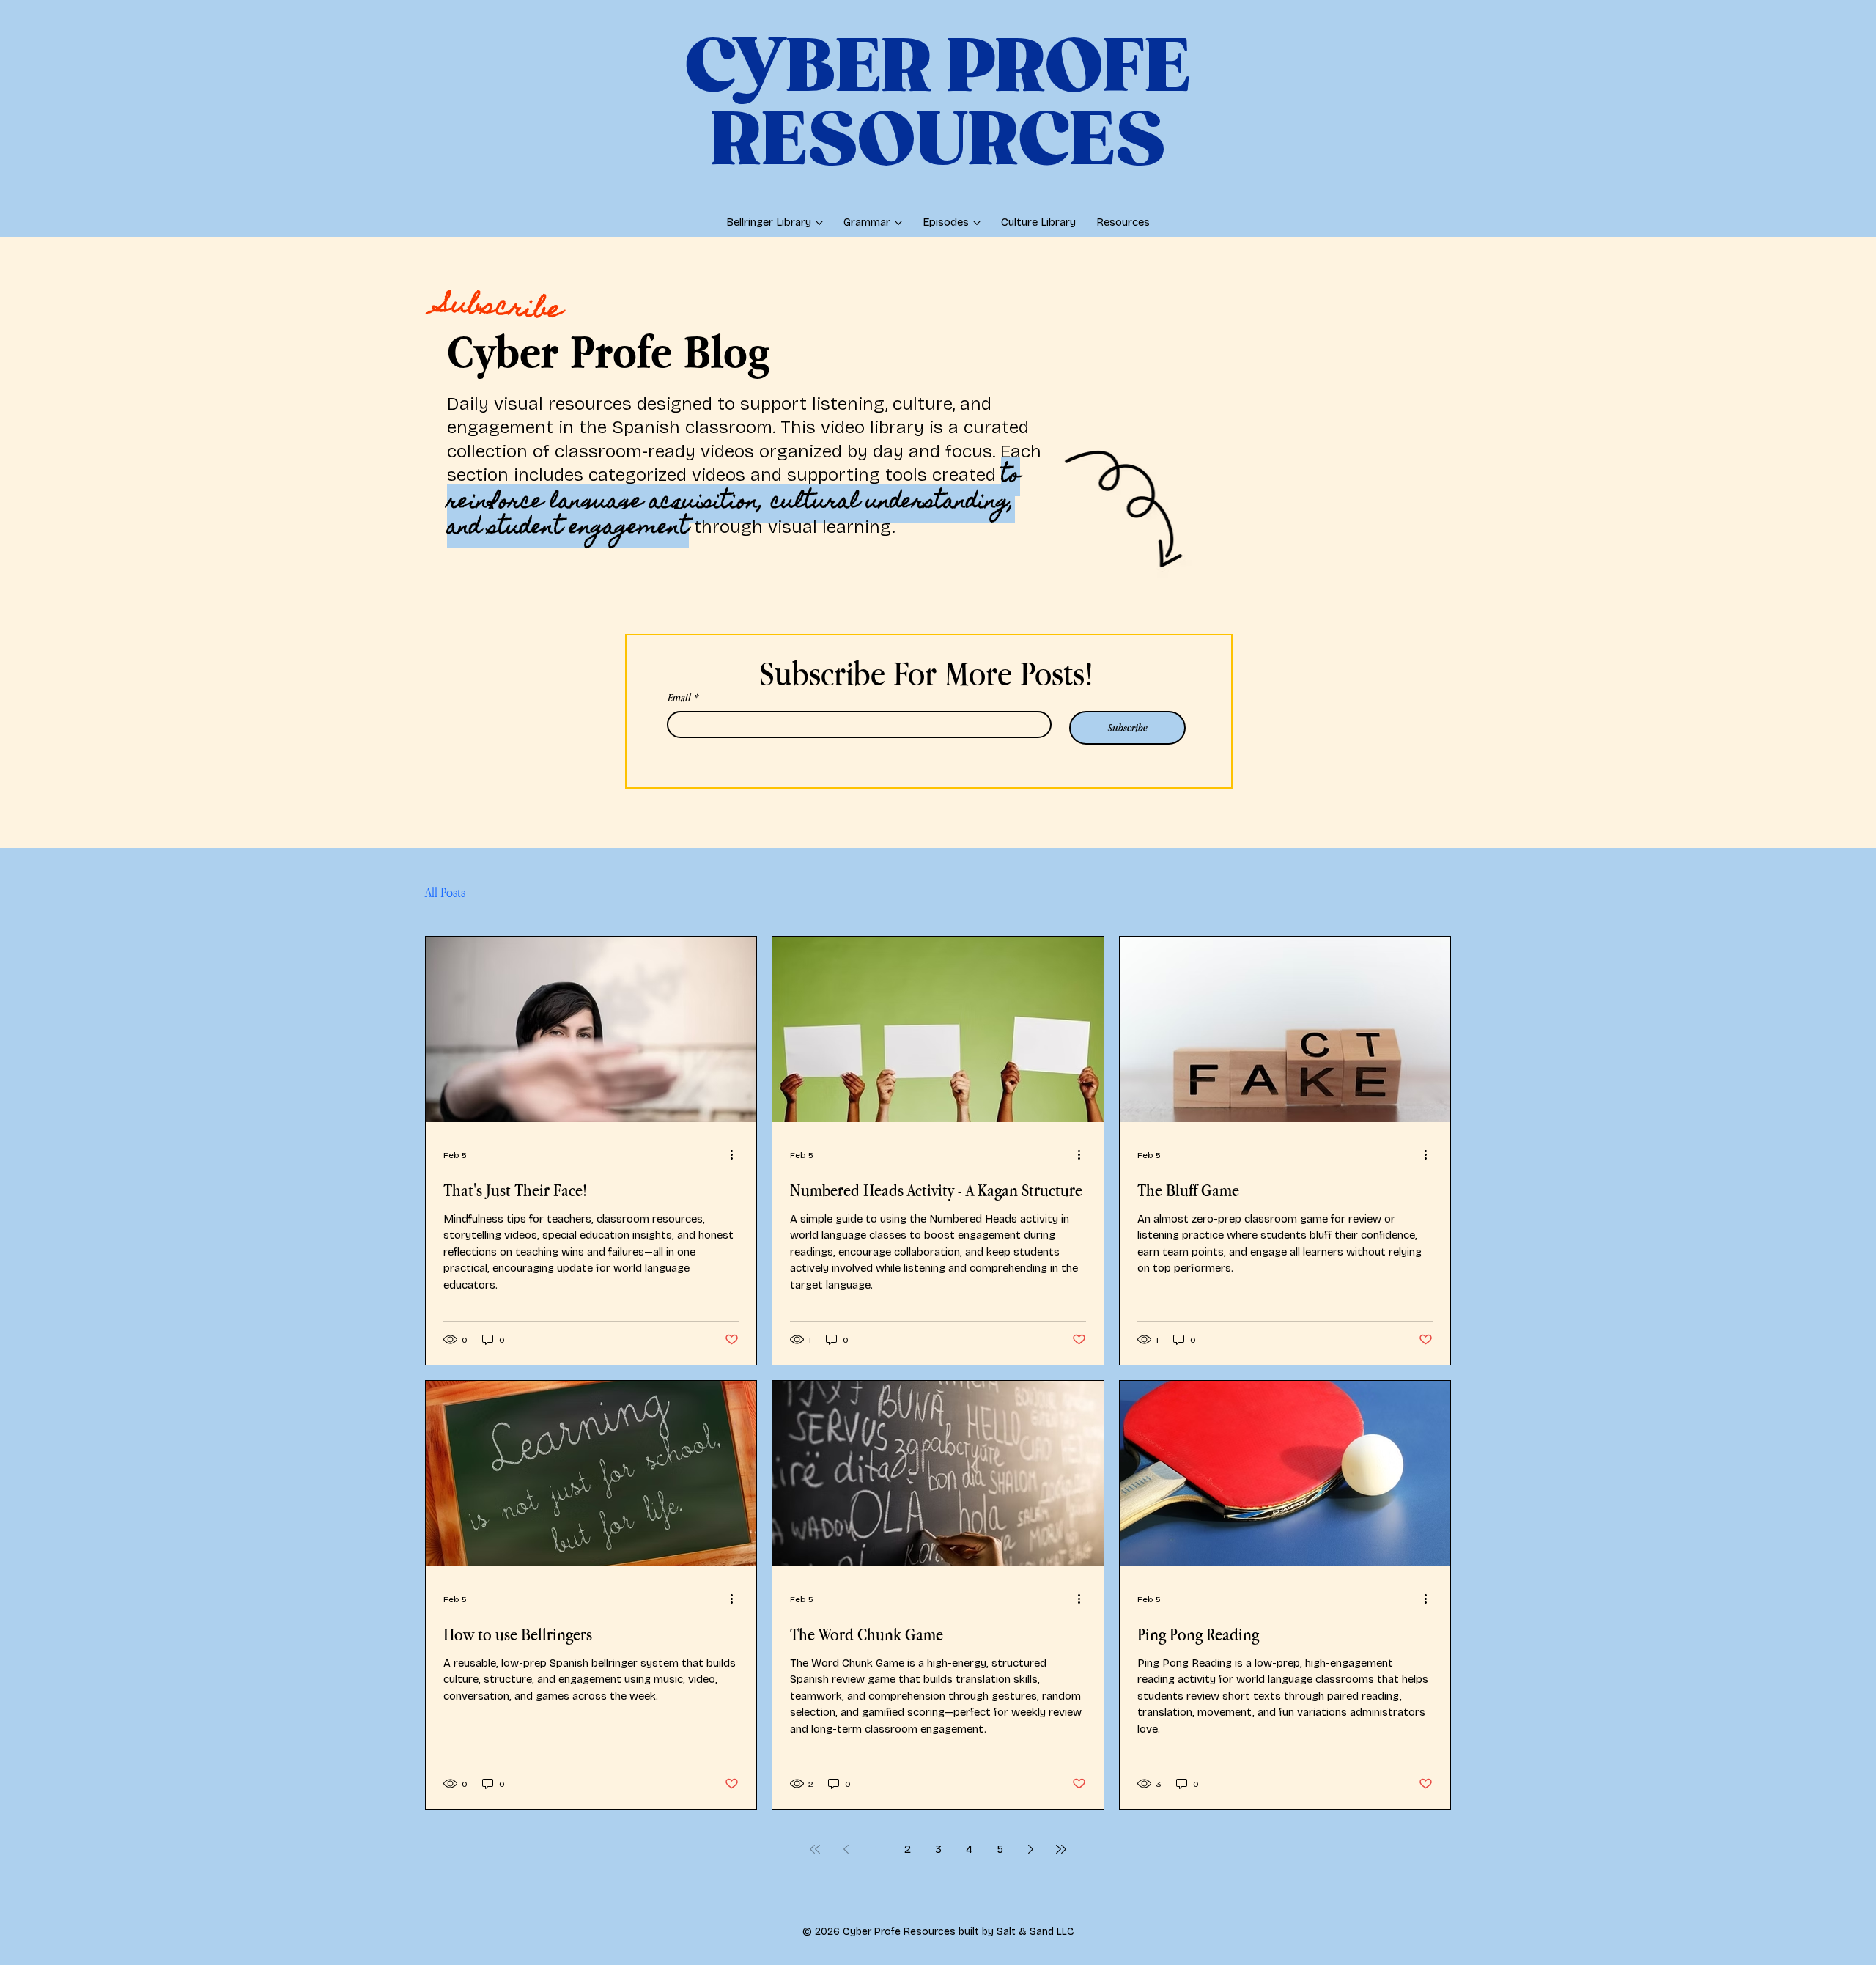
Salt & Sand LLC (1035, 1932)
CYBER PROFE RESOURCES (938, 106)
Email (682, 697)
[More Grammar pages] (898, 223)
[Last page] (1061, 1849)
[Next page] (1030, 1849)
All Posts (445, 892)
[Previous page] (846, 1849)
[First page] (815, 1849)
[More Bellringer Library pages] (819, 223)
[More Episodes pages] (977, 223)
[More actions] (736, 1155)
